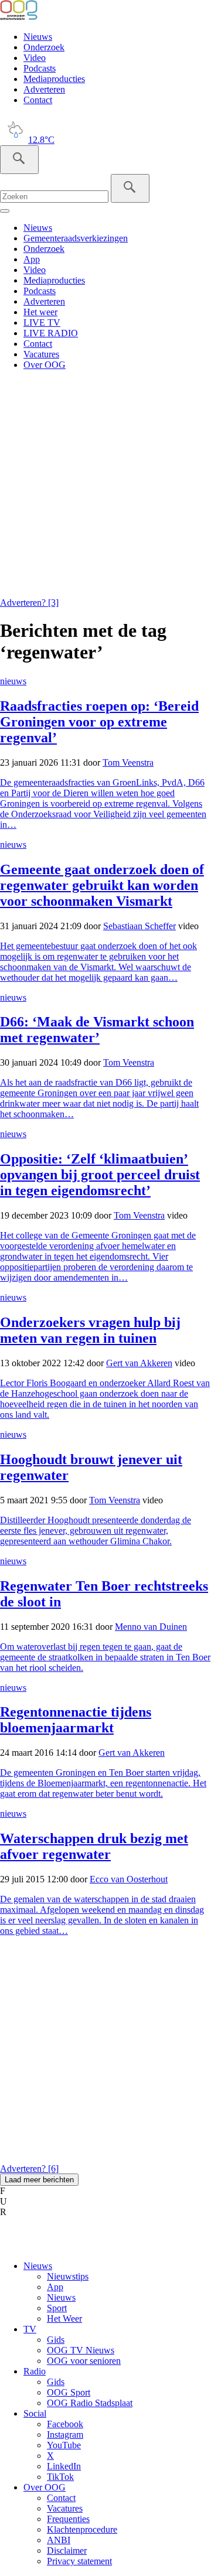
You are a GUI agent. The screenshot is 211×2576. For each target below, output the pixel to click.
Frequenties (68, 2519)
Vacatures (41, 354)
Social (35, 2413)
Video (35, 58)
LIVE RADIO (51, 333)
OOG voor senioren (84, 2361)
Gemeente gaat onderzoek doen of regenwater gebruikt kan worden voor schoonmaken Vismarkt (102, 885)
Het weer (40, 312)
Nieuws (38, 37)
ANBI (59, 2540)
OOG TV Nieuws (81, 2350)
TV (30, 2329)
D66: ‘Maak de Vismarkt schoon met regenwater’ (97, 1030)
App (32, 259)
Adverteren (44, 89)
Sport (57, 2308)
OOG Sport (69, 2392)
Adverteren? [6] (29, 2169)
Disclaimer (67, 2551)
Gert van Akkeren (139, 1363)
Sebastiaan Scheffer (139, 926)
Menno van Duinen (151, 1627)
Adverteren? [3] (29, 603)
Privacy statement (79, 2561)
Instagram (65, 2435)
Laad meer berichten (39, 2180)
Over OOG (45, 365)
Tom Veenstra (128, 762)
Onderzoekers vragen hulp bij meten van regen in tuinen (90, 1330)
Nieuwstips (68, 2276)
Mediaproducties (54, 79)
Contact (38, 100)
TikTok (60, 2477)
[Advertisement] (105, 485)
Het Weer (64, 2319)
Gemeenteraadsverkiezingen (76, 238)
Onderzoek (44, 47)
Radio (35, 2371)
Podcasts (40, 68)
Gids (56, 2340)
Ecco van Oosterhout (129, 1879)
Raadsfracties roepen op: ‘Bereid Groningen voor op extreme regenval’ (99, 722)
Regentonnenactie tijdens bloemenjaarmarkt (76, 1720)
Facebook (65, 2424)
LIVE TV (42, 323)
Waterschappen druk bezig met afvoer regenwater (94, 1846)
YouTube (64, 2445)
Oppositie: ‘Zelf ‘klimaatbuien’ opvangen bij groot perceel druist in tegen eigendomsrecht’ (100, 1175)
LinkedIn (64, 2466)
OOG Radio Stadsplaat (90, 2403)
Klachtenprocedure (82, 2529)
